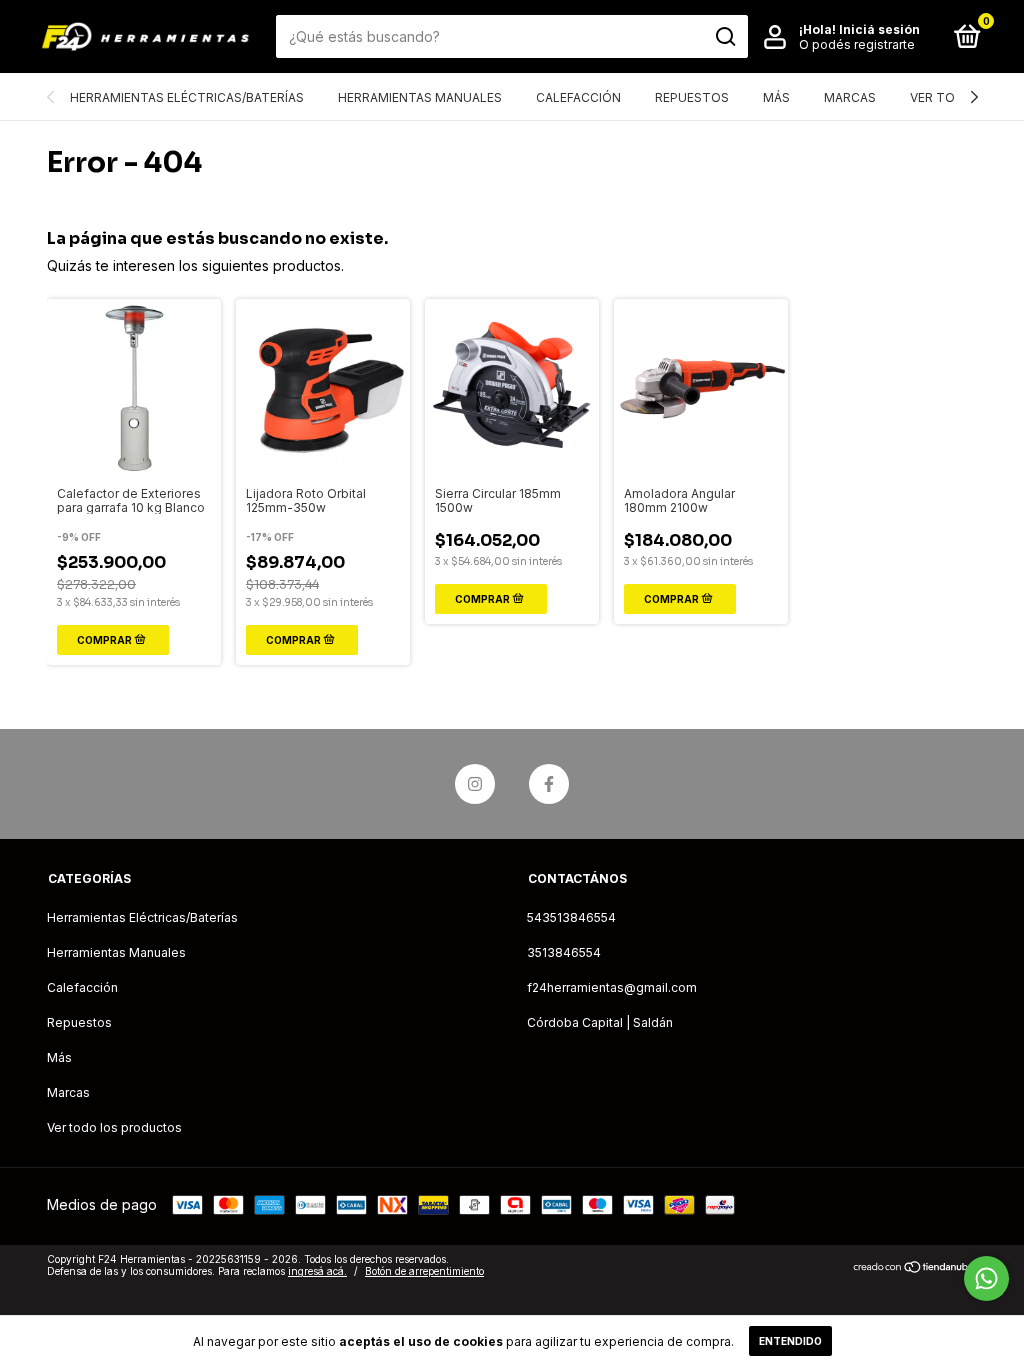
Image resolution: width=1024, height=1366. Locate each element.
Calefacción (578, 97)
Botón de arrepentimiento (424, 1271)
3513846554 (564, 952)
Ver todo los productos (114, 1127)
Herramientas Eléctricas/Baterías (187, 97)
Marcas (850, 97)
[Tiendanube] (914, 1267)
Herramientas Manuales (420, 97)
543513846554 (571, 917)
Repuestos (692, 97)
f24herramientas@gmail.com (612, 987)
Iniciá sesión (879, 29)
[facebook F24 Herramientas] (549, 784)
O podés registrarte (857, 44)
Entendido (790, 1341)
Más (776, 97)
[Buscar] (724, 37)
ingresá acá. (317, 1271)
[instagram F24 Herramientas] (475, 784)
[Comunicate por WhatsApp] (986, 1278)
